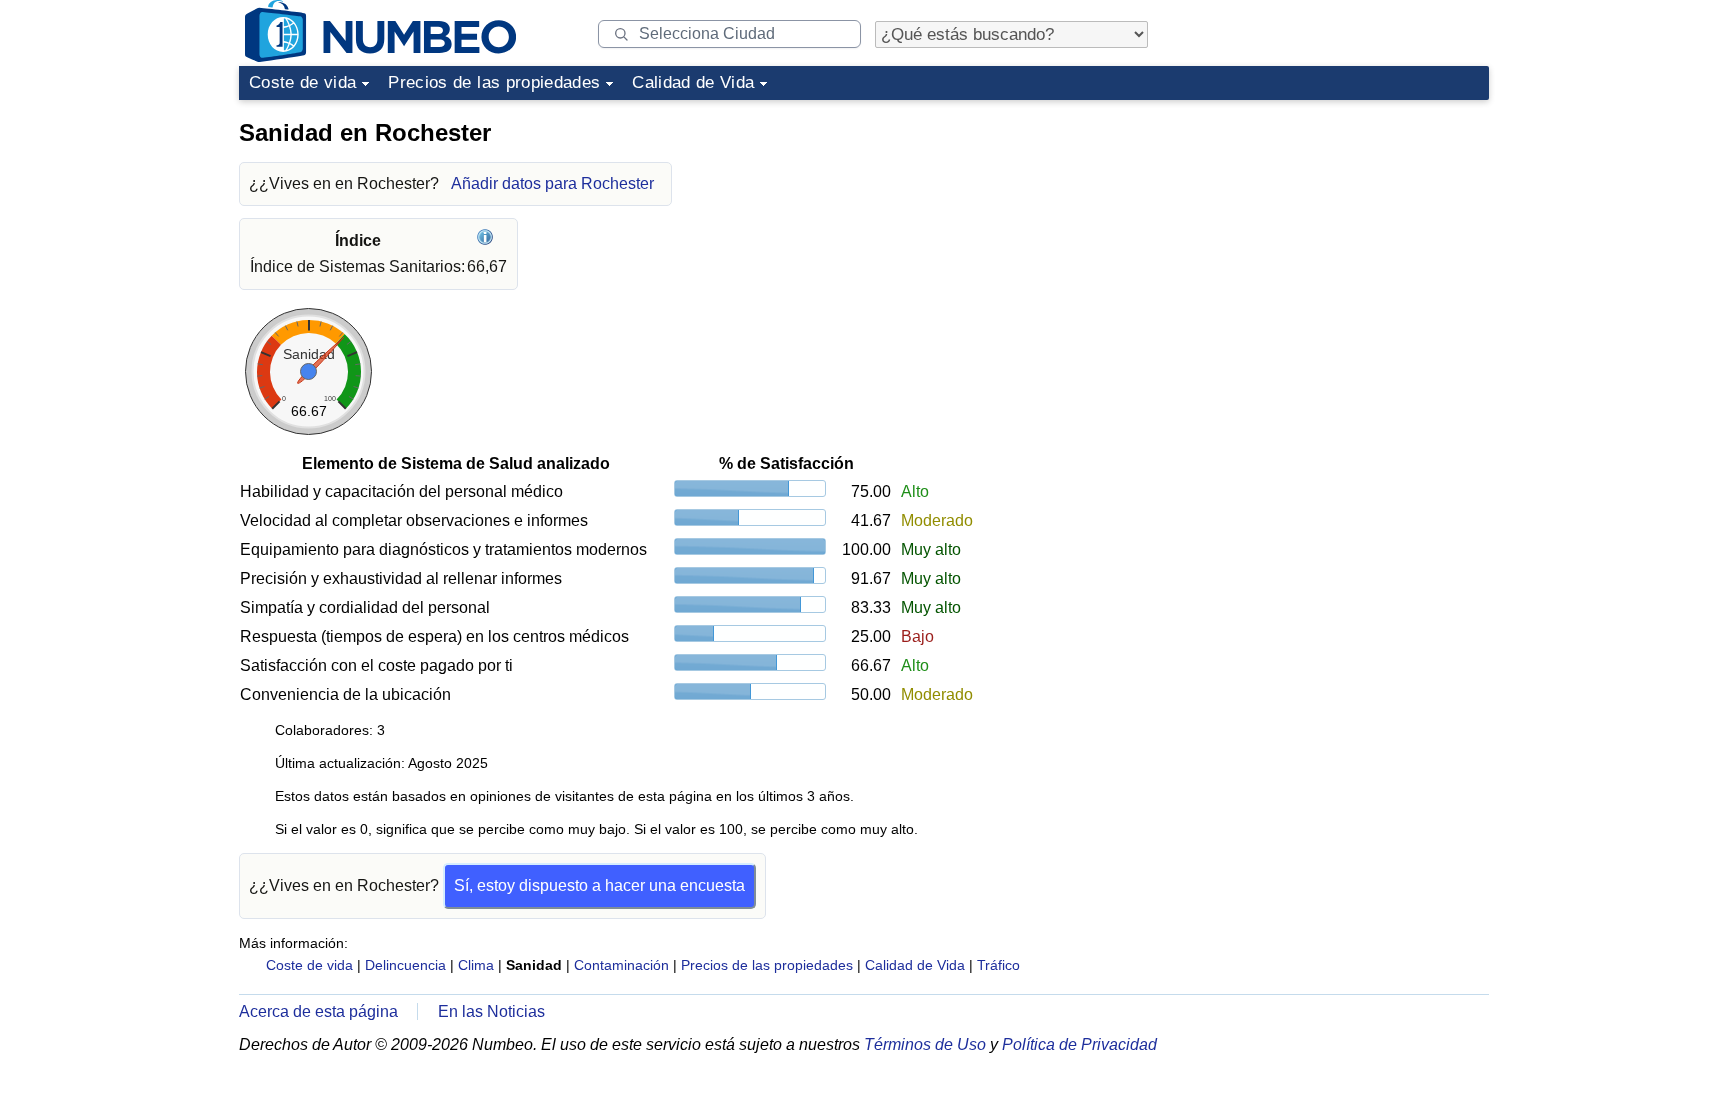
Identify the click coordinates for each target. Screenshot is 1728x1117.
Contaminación (621, 965)
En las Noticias (491, 1011)
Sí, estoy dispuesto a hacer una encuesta (599, 885)
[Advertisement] (1339, 234)
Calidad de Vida (693, 82)
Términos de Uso (925, 1044)
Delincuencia (405, 965)
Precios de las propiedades (494, 82)
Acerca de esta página (318, 1011)
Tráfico (998, 965)
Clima (476, 965)
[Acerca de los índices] (487, 240)
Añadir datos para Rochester (552, 183)
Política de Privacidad (1079, 1044)
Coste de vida (302, 82)
